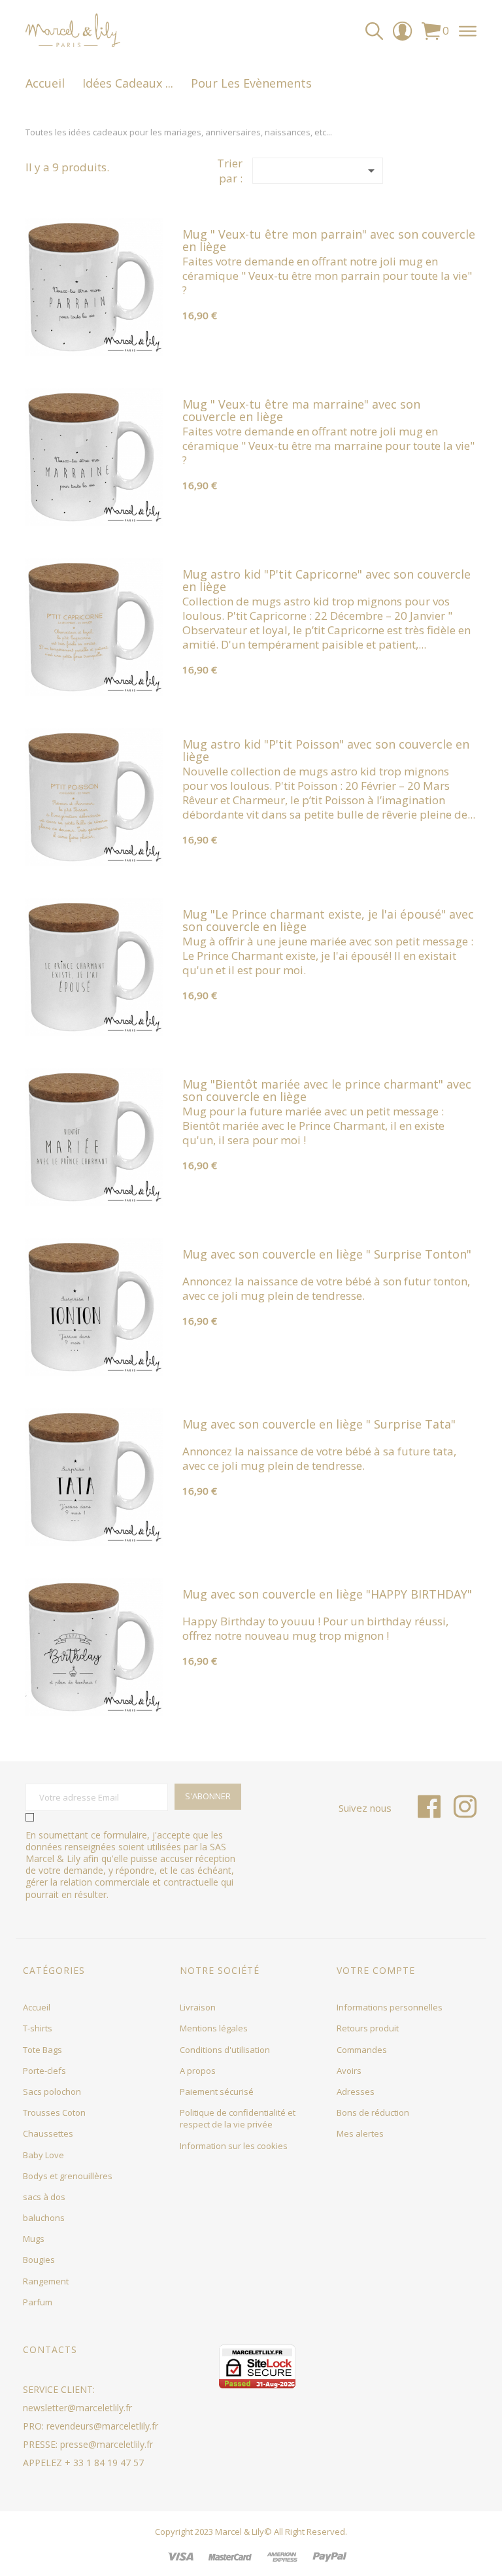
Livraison (198, 2007)
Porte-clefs (44, 2071)
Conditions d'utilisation (225, 2050)
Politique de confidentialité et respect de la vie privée (238, 2118)
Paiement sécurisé (217, 2092)
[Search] (374, 31)
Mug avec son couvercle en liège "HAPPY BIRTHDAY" (327, 1594)
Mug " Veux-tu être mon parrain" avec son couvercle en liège (329, 241)
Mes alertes (360, 2133)
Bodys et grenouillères (68, 2176)
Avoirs (349, 2071)
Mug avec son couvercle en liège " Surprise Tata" (319, 1424)
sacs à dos (44, 2197)
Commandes (362, 2050)
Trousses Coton (54, 2112)
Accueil (37, 2007)
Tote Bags (42, 2050)
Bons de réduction (373, 2112)
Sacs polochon (52, 2092)
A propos (198, 2071)
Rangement (46, 2281)
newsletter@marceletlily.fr (77, 2408)
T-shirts (38, 2028)
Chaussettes (48, 2133)
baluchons (44, 2218)
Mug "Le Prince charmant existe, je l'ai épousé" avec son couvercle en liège (328, 921)
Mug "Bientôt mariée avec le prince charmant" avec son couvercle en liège (327, 1091)
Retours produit (368, 2028)
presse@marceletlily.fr (107, 2444)
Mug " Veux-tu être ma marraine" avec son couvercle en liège (301, 411)
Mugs (34, 2239)
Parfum (38, 2302)
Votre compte (376, 1970)
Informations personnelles (390, 2007)
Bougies (39, 2260)
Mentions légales (214, 2028)
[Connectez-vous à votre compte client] (402, 36)
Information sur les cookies (234, 2146)
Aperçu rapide (94, 341)
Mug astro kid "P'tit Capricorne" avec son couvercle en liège (326, 581)
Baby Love (43, 2155)
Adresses (356, 2092)
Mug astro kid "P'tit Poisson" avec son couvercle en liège (326, 751)
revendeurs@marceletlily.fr (102, 2426)
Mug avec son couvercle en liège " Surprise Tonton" (327, 1254)
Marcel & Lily (240, 2532)
